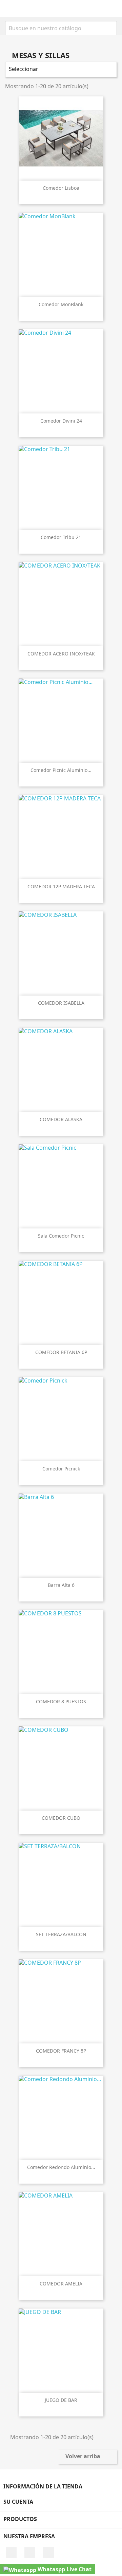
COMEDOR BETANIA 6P (61, 1352)
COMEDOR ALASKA (61, 1119)
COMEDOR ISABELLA (61, 1003)
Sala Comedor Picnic (61, 1236)
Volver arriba (87, 2457)
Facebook (11, 2552)
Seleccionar (60, 70)
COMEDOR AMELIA (61, 2284)
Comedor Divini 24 (61, 421)
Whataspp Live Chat (64, 2569)
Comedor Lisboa (61, 188)
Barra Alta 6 (61, 1585)
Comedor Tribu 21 (61, 537)
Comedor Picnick (61, 1469)
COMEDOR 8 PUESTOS (61, 1701)
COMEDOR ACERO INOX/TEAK (61, 654)
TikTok (48, 2552)
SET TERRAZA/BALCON (61, 1934)
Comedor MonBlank (61, 304)
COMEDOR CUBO (61, 1818)
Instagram (30, 2552)
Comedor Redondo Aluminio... (61, 2167)
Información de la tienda (43, 2486)
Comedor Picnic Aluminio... (61, 770)
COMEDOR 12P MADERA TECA (61, 886)
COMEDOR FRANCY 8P (61, 2051)
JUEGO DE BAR (61, 2400)
